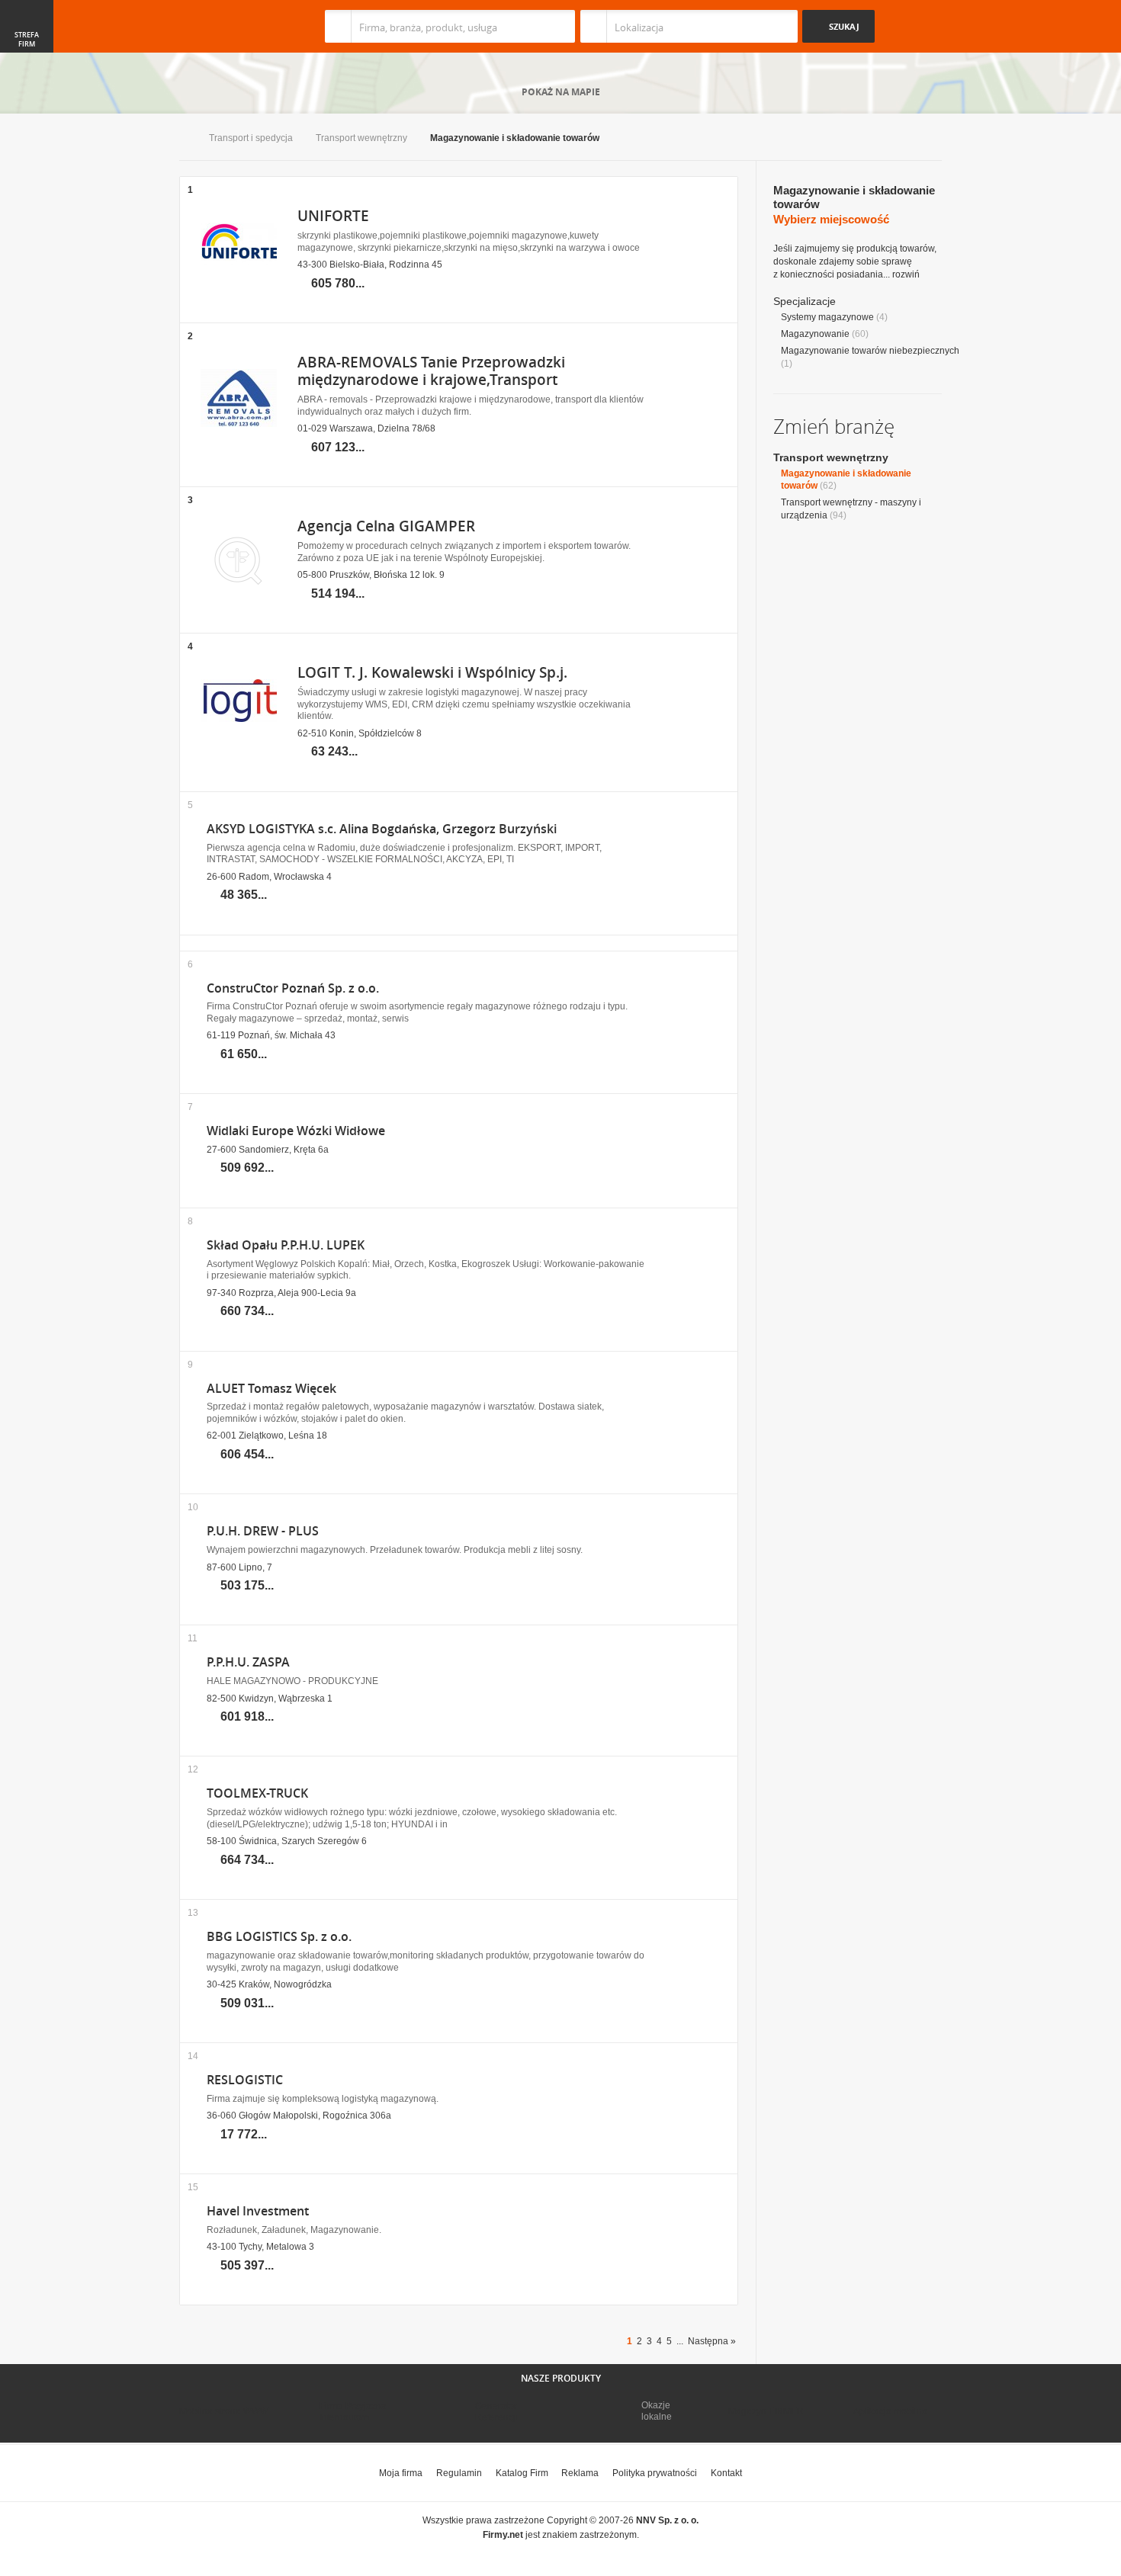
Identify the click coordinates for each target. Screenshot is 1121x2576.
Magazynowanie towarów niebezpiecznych (870, 351)
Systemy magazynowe (827, 317)
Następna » (712, 2341)
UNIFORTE (333, 216)
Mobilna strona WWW (224, 2411)
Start (183, 139)
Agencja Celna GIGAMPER (386, 526)
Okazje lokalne (657, 2411)
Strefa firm (27, 40)
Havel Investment (258, 2211)
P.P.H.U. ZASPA (248, 1662)
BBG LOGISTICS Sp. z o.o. (279, 1937)
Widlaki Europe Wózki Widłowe (296, 1131)
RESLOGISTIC (245, 2080)
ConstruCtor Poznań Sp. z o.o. (293, 988)
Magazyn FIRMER (766, 2411)
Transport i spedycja (251, 138)
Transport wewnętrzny (361, 138)
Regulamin (459, 2473)
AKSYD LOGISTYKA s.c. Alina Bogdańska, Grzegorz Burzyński (382, 829)
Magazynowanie (815, 334)
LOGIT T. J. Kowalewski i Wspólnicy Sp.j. (432, 672)
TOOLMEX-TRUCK (257, 1793)
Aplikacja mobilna (890, 2411)
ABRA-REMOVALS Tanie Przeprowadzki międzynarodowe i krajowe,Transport (431, 371)
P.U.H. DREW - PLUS (263, 1531)
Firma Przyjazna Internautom (353, 2411)
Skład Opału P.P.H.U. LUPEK (286, 1245)
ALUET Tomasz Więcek (271, 1389)
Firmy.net (224, 26)
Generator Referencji (496, 2411)
